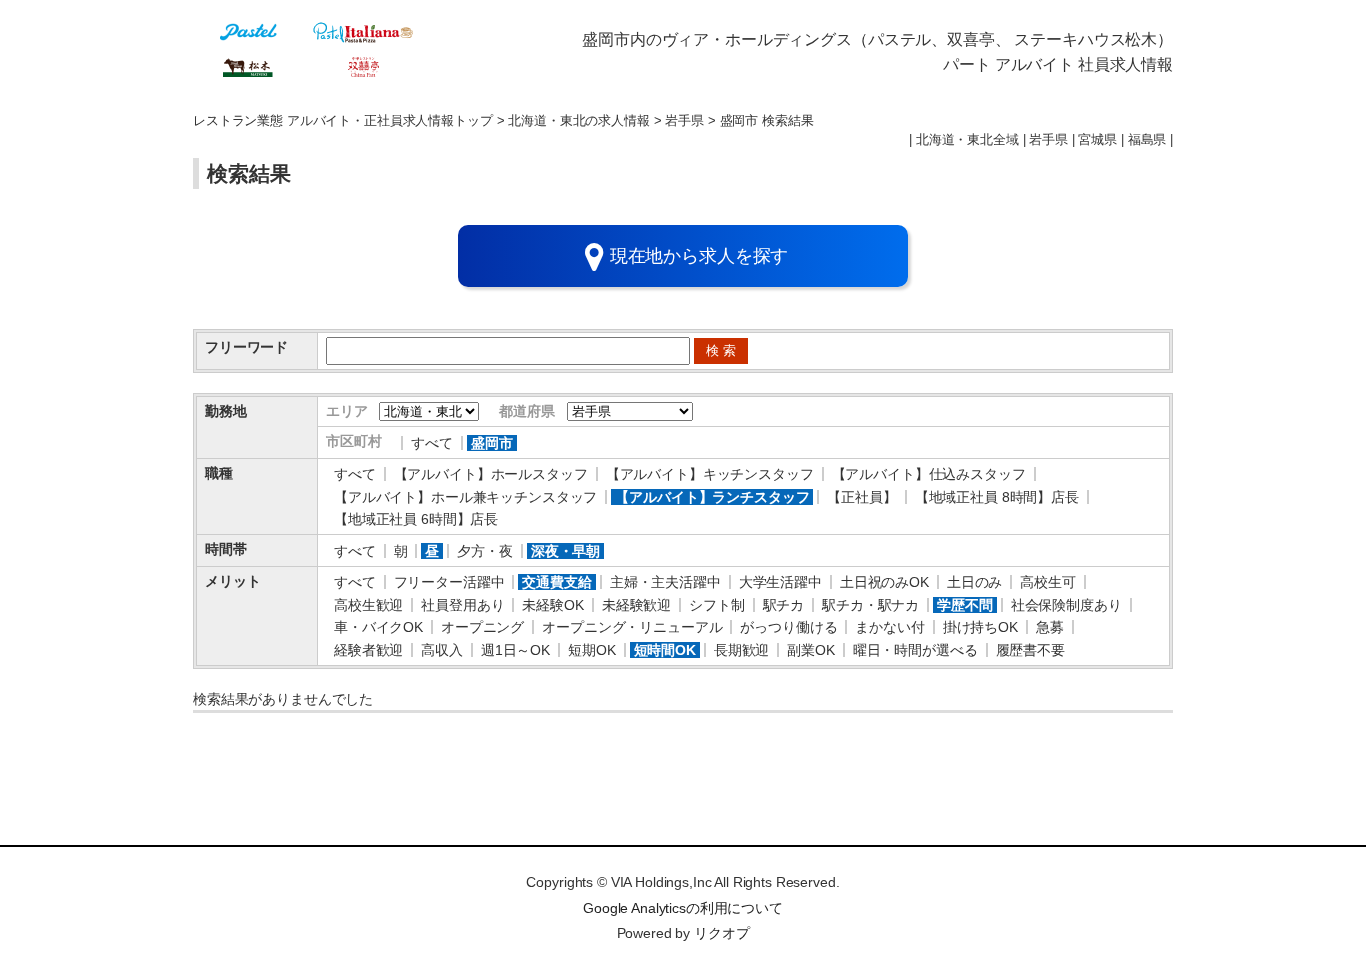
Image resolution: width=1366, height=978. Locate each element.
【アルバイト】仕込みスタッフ (929, 474)
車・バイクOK (378, 627)
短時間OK (665, 650)
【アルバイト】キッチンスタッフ (710, 474)
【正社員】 (861, 497)
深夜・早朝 (565, 551)
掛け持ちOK (980, 627)
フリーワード (246, 347)
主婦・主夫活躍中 (665, 582)
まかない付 (889, 627)
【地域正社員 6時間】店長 (416, 519)
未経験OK (552, 605)
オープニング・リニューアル (632, 627)
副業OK (810, 650)
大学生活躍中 (780, 582)
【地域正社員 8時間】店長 (997, 497)
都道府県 (526, 411)
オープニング (482, 627)
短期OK (591, 650)
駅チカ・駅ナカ (870, 605)
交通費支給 (556, 582)
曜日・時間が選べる (915, 650)
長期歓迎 (741, 650)
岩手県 (684, 121)
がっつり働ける (788, 627)
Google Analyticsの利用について (683, 908)
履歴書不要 (1030, 650)
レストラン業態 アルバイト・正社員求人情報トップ (343, 121)
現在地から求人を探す (699, 256)
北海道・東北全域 (967, 140)
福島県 (1147, 140)
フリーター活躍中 (449, 582)
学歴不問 (964, 605)
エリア (347, 411)
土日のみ (974, 582)
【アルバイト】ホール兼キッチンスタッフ (465, 497)
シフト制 (716, 605)
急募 (1050, 627)
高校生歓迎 (368, 605)
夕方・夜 (484, 551)
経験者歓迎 (368, 650)
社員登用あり (462, 605)
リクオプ (721, 933)
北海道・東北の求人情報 (578, 121)
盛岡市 (492, 443)
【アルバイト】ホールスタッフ (491, 474)
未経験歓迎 (636, 605)
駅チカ (784, 605)
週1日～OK (515, 650)
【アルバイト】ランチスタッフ (712, 497)
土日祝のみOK (884, 582)
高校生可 (1047, 582)
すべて (432, 443)
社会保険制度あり (1066, 605)
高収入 (442, 650)
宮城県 (1097, 140)
